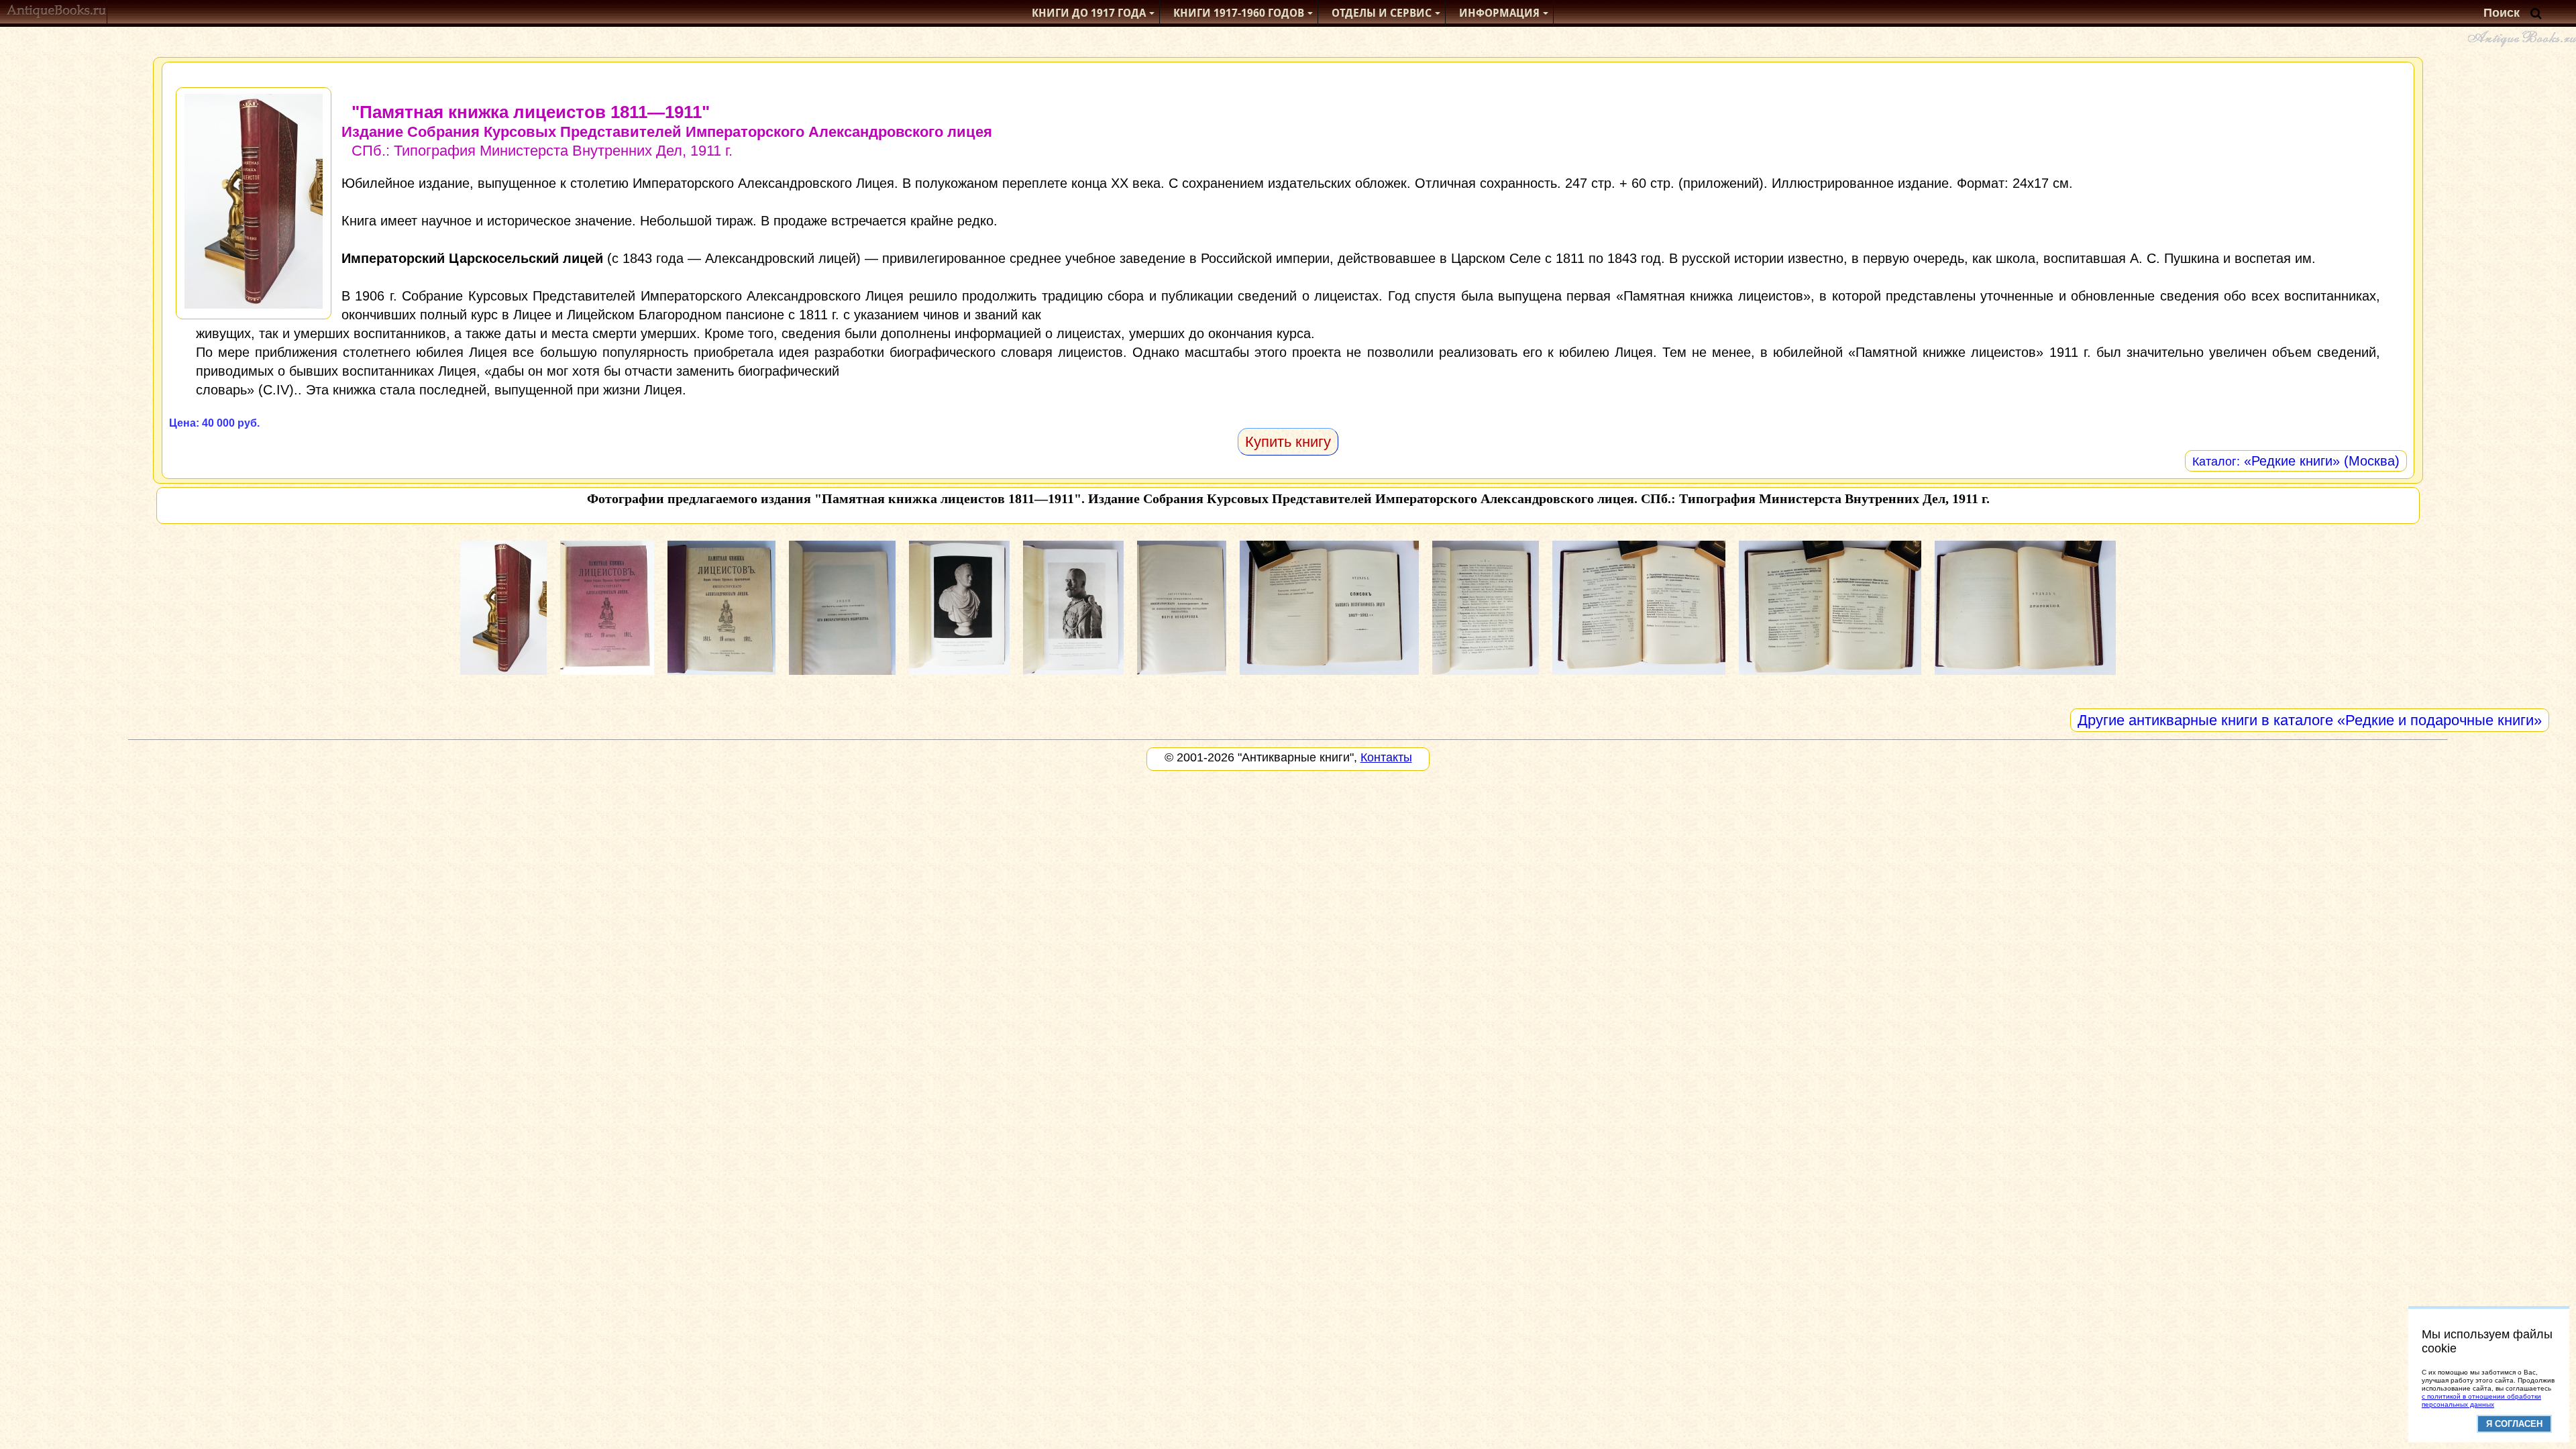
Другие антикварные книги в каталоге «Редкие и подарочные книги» (2310, 720)
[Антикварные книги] (57, 13)
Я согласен (2514, 1424)
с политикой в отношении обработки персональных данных (2481, 1400)
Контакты (1386, 757)
